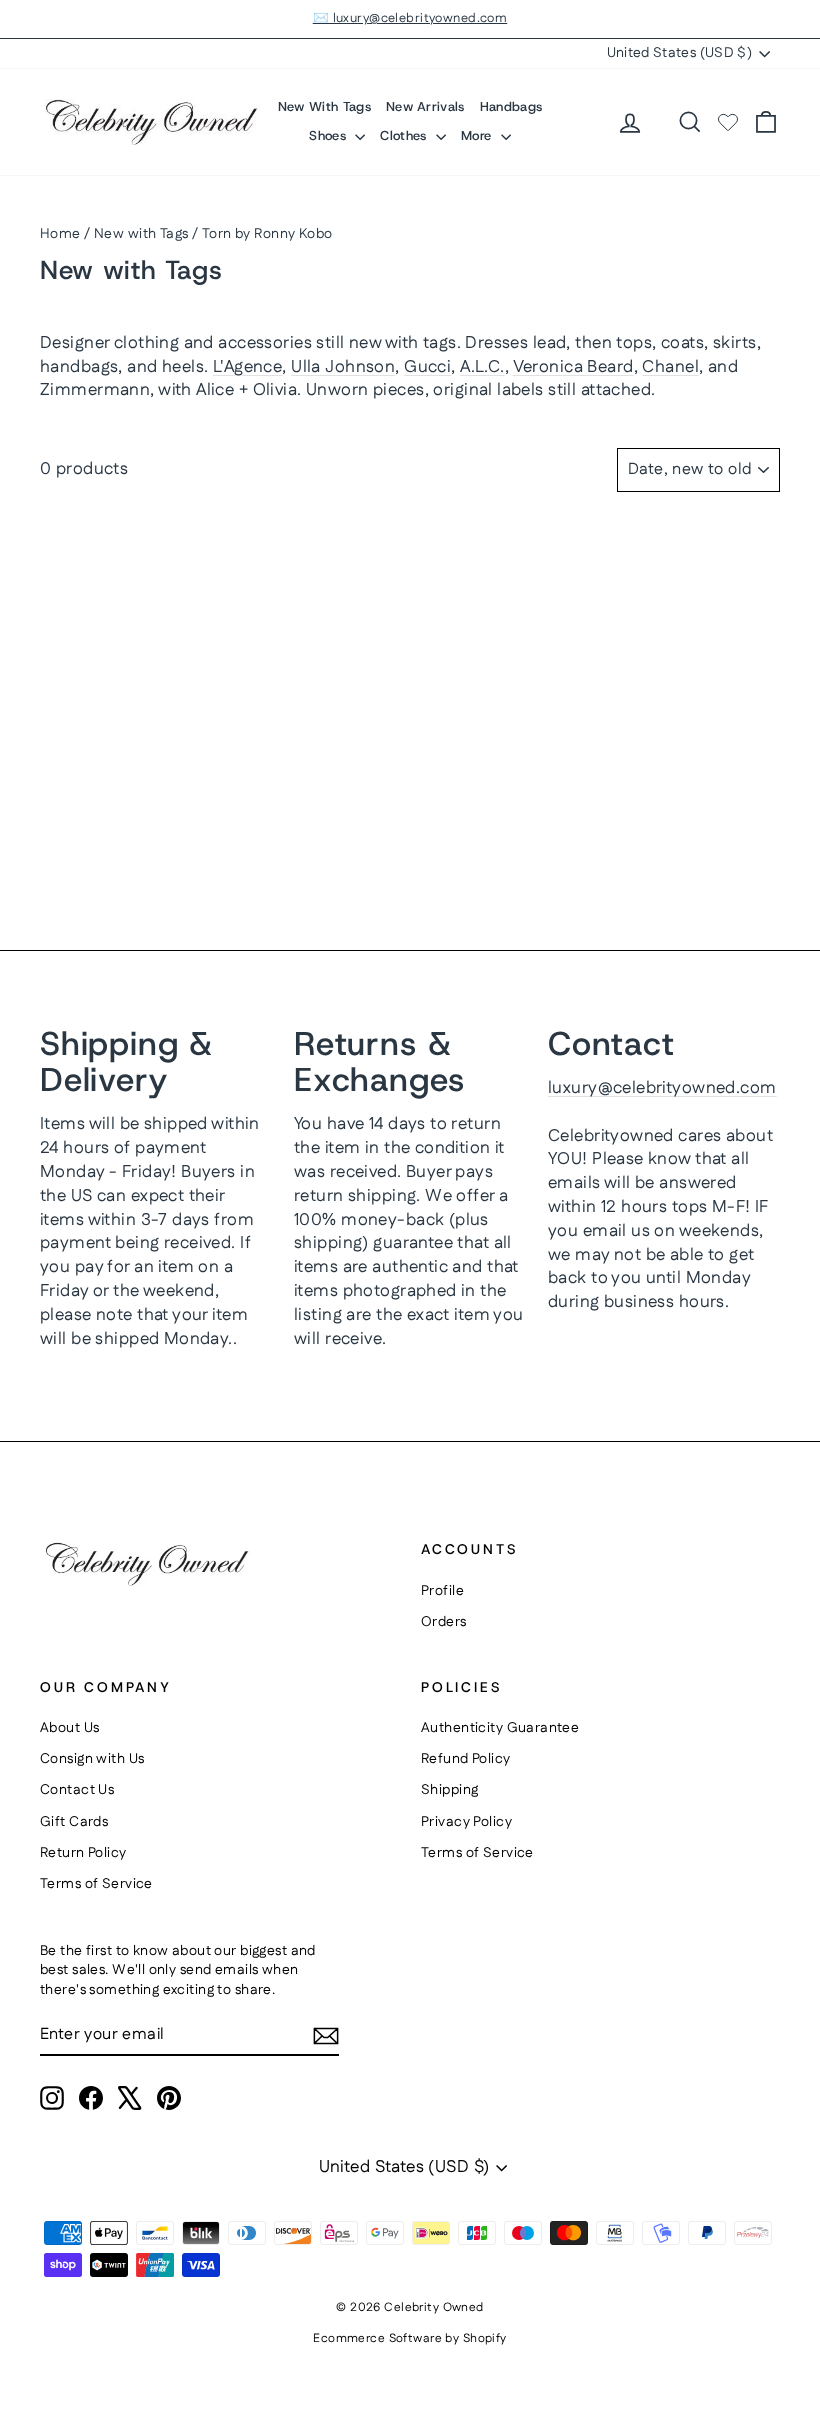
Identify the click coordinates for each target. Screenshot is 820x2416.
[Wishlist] (728, 122)
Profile (442, 1591)
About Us (69, 1728)
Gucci (427, 367)
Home (60, 234)
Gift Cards (74, 1822)
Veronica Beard (573, 367)
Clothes (405, 135)
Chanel (670, 367)
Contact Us (77, 1790)
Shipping (449, 1790)
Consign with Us (92, 1759)
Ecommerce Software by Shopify (409, 2338)
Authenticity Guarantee (500, 1728)
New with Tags (141, 234)
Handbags (511, 106)
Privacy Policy (466, 1822)
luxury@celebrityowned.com (662, 1088)
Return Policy (83, 1853)
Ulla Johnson (343, 367)
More (478, 135)
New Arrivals (425, 106)
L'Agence (247, 367)
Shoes (329, 135)
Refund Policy (466, 1759)
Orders (444, 1622)
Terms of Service (96, 1884)
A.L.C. (482, 367)
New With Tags (324, 106)
